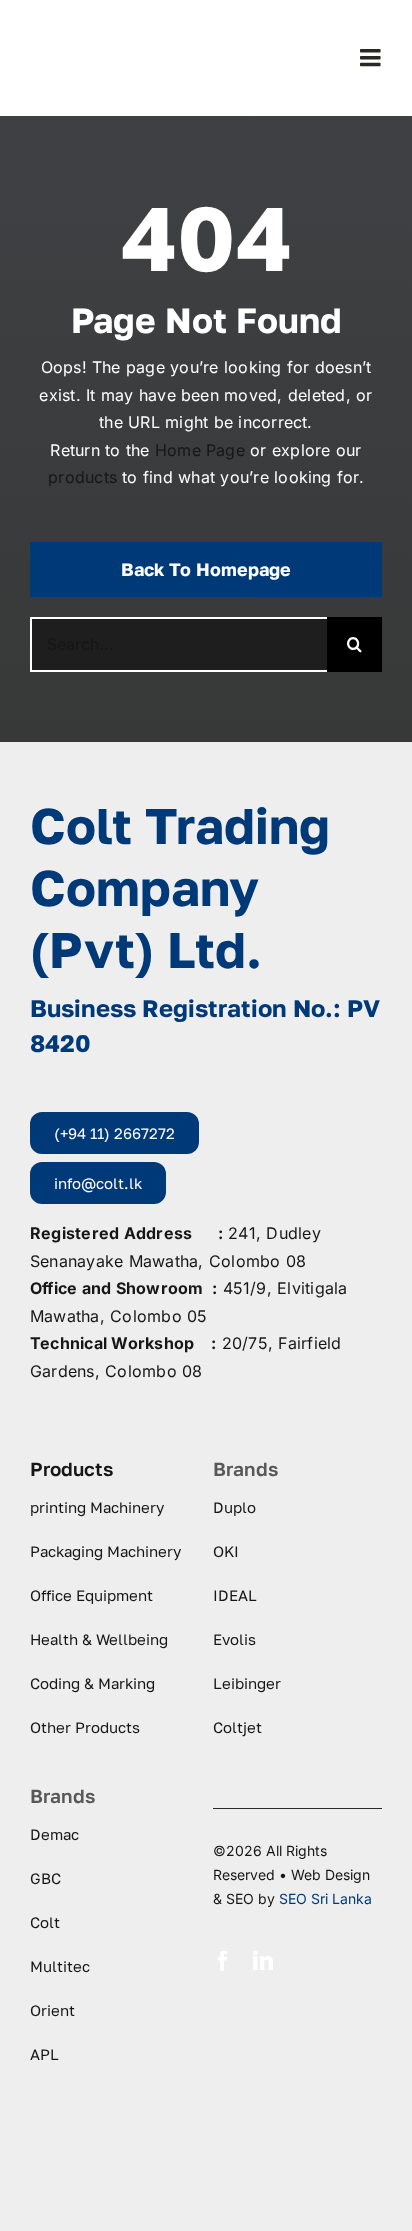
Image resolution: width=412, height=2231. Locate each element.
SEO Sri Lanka (325, 1898)
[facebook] (223, 1961)
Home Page (200, 450)
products (82, 477)
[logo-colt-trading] (108, 26)
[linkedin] (263, 1961)
